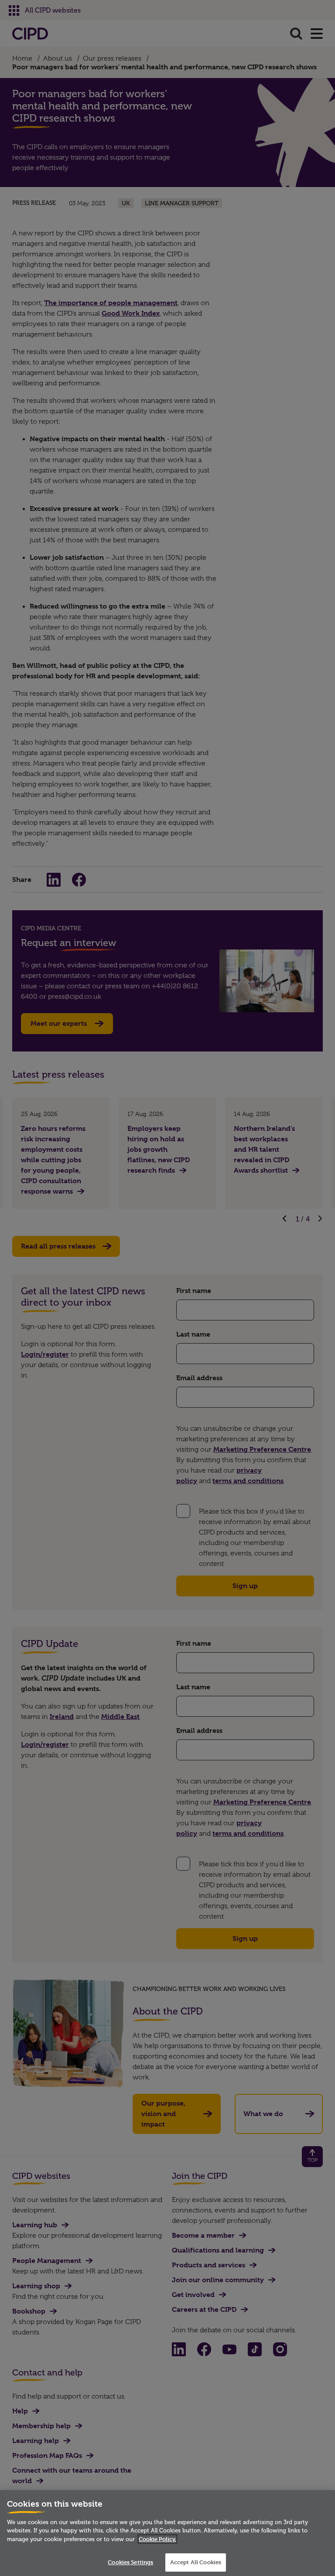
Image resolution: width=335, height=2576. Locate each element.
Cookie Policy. (157, 2539)
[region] (167, 2533)
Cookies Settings (130, 2562)
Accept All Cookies (196, 2562)
